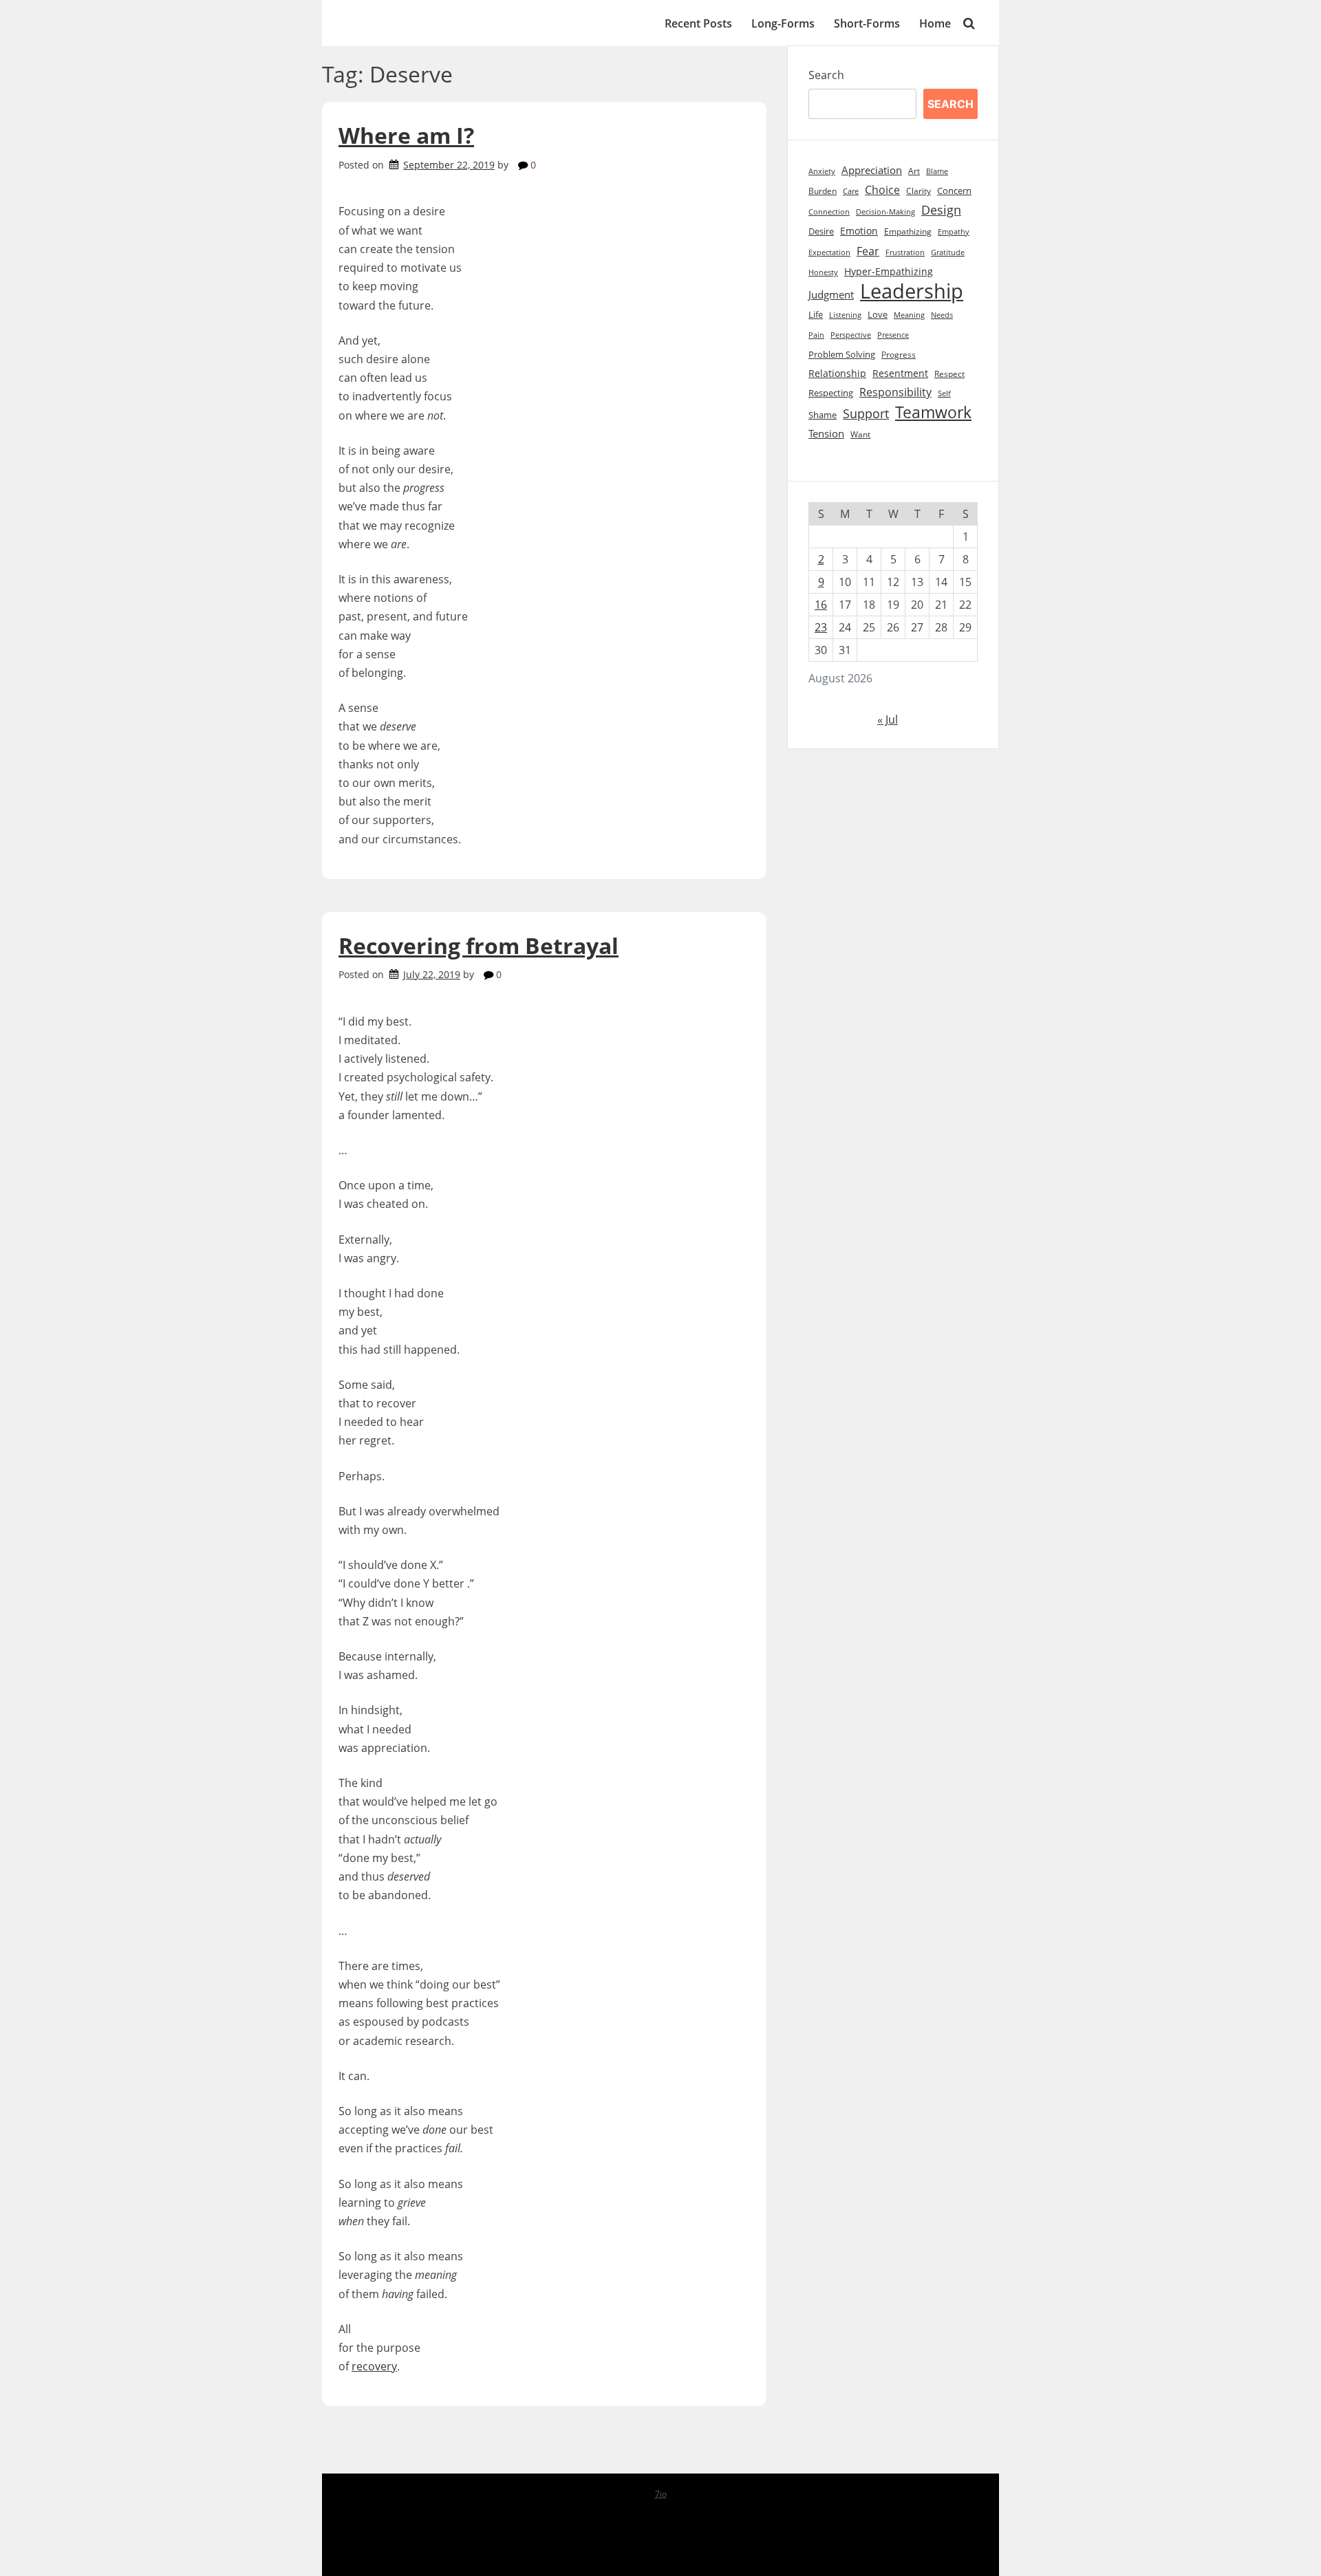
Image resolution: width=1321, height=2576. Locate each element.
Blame (937, 171)
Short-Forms (867, 23)
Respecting (831, 393)
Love (878, 315)
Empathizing (908, 231)
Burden (823, 191)
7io (661, 2494)
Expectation (829, 252)
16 (821, 605)
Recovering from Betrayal (479, 945)
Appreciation (872, 170)
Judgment (831, 295)
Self (944, 393)
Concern (954, 191)
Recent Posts (698, 23)
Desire (821, 231)
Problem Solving (842, 355)
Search (826, 75)
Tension (826, 433)
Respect (949, 374)
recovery (374, 2366)
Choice (882, 190)
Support (866, 413)
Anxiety (822, 171)
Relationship (837, 373)
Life (816, 314)
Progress (899, 355)
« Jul (888, 719)
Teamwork (933, 412)
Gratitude (948, 252)
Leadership (912, 291)
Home (935, 23)
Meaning (909, 315)
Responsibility (895, 392)
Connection (829, 212)
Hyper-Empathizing (889, 271)
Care (851, 191)
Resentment (900, 373)
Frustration (905, 252)
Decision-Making (885, 212)
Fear (868, 251)
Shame (823, 415)
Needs (942, 315)
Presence (893, 335)
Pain (816, 335)
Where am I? (406, 135)
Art (914, 171)
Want (860, 434)
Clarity (919, 191)
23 (821, 627)
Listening (845, 315)
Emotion (859, 231)
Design (941, 210)
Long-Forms (783, 23)
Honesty (823, 272)
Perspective (851, 335)
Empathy (954, 232)
